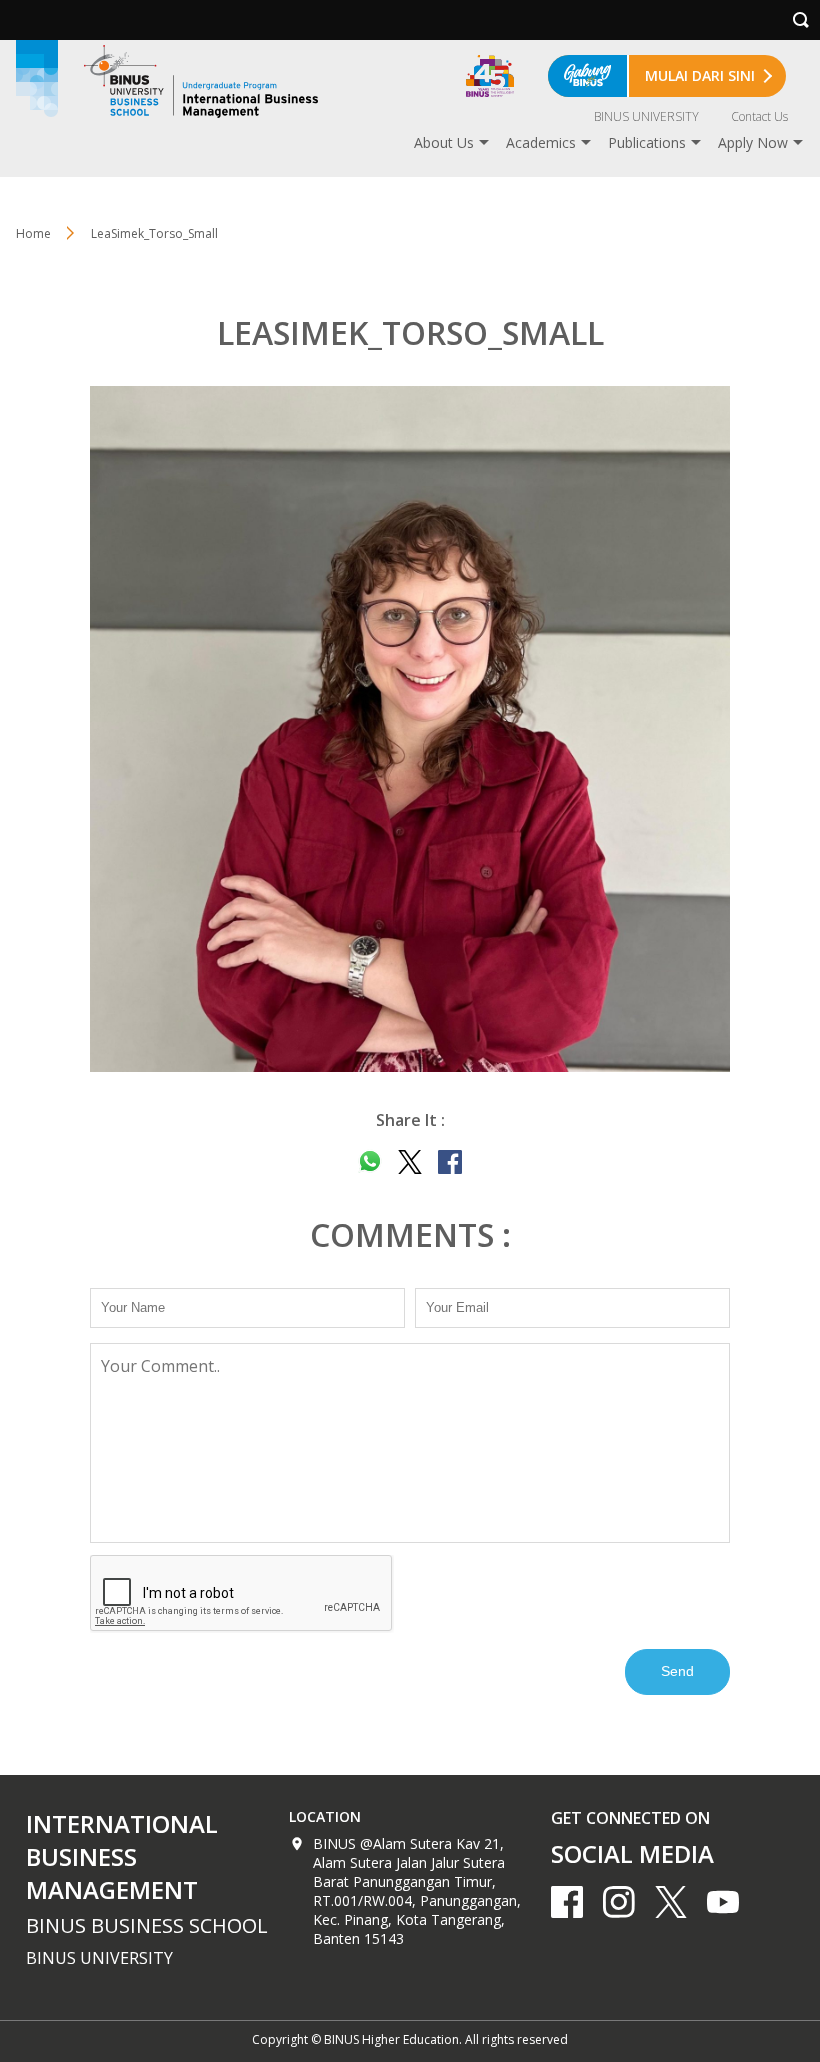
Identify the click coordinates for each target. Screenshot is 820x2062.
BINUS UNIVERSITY (646, 116)
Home (33, 233)
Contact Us (759, 116)
